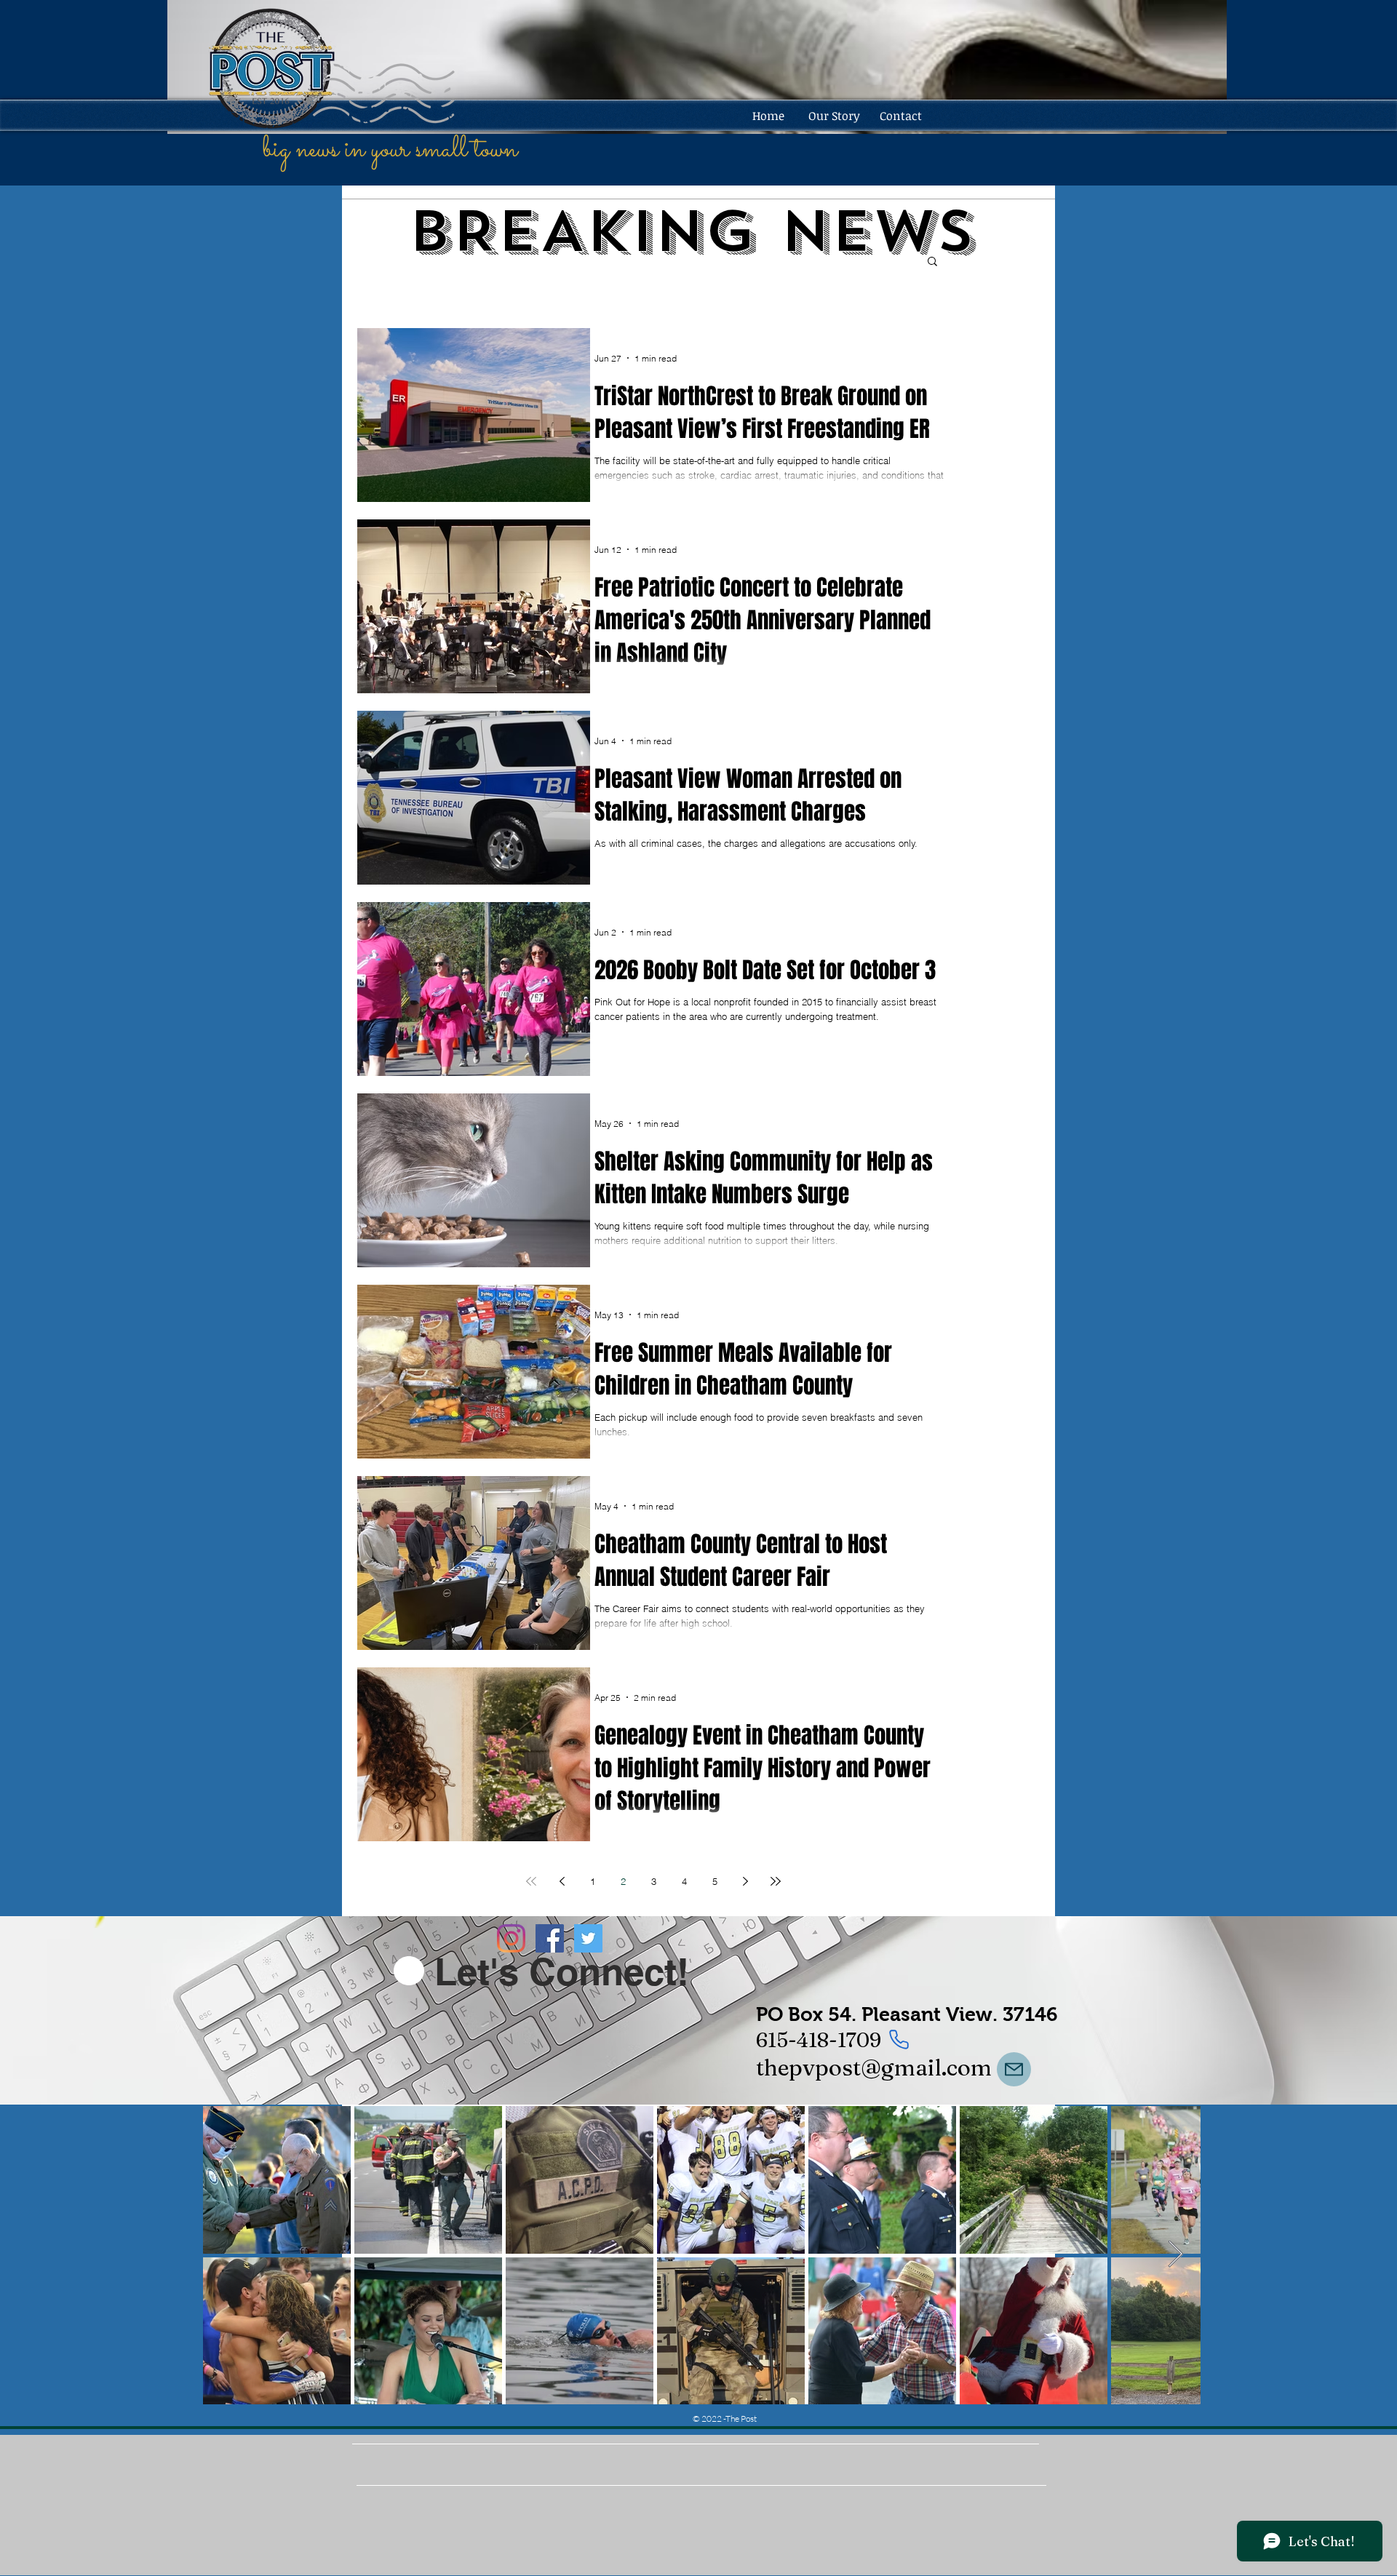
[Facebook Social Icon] (550, 1938)
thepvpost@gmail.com (874, 2067)
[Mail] (1014, 2069)
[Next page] (745, 1881)
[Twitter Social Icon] (588, 1938)
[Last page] (776, 1881)
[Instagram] (511, 1938)
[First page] (531, 1881)
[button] (932, 262)
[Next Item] (1175, 2255)
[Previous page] (562, 1881)
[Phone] (899, 2040)
